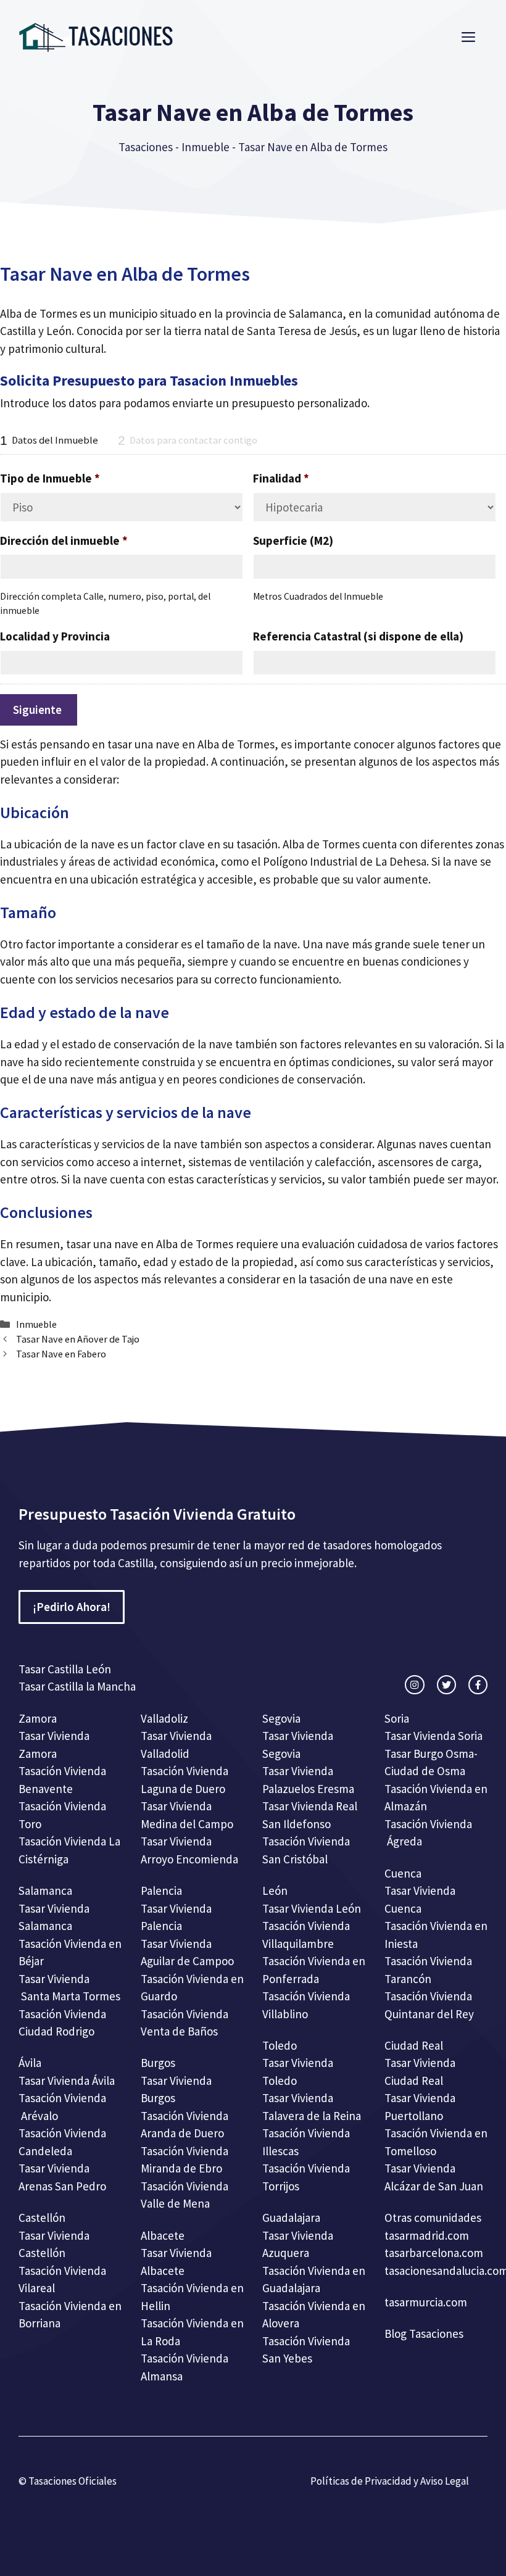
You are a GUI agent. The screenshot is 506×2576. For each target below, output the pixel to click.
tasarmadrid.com (427, 2235)
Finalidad (281, 478)
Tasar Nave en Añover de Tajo (78, 1339)
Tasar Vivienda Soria (433, 1736)
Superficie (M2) (293, 540)
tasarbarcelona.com (434, 2253)
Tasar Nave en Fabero (61, 1354)
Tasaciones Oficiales (72, 2481)
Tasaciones (146, 147)
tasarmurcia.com (426, 2302)
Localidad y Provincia (55, 636)
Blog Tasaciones (424, 2334)
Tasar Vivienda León (312, 1908)
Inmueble (205, 147)
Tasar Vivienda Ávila (67, 2081)
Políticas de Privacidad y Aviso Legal (390, 2481)
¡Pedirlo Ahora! (72, 1607)
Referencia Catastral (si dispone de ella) (358, 636)
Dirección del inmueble (64, 540)
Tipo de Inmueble (50, 478)
